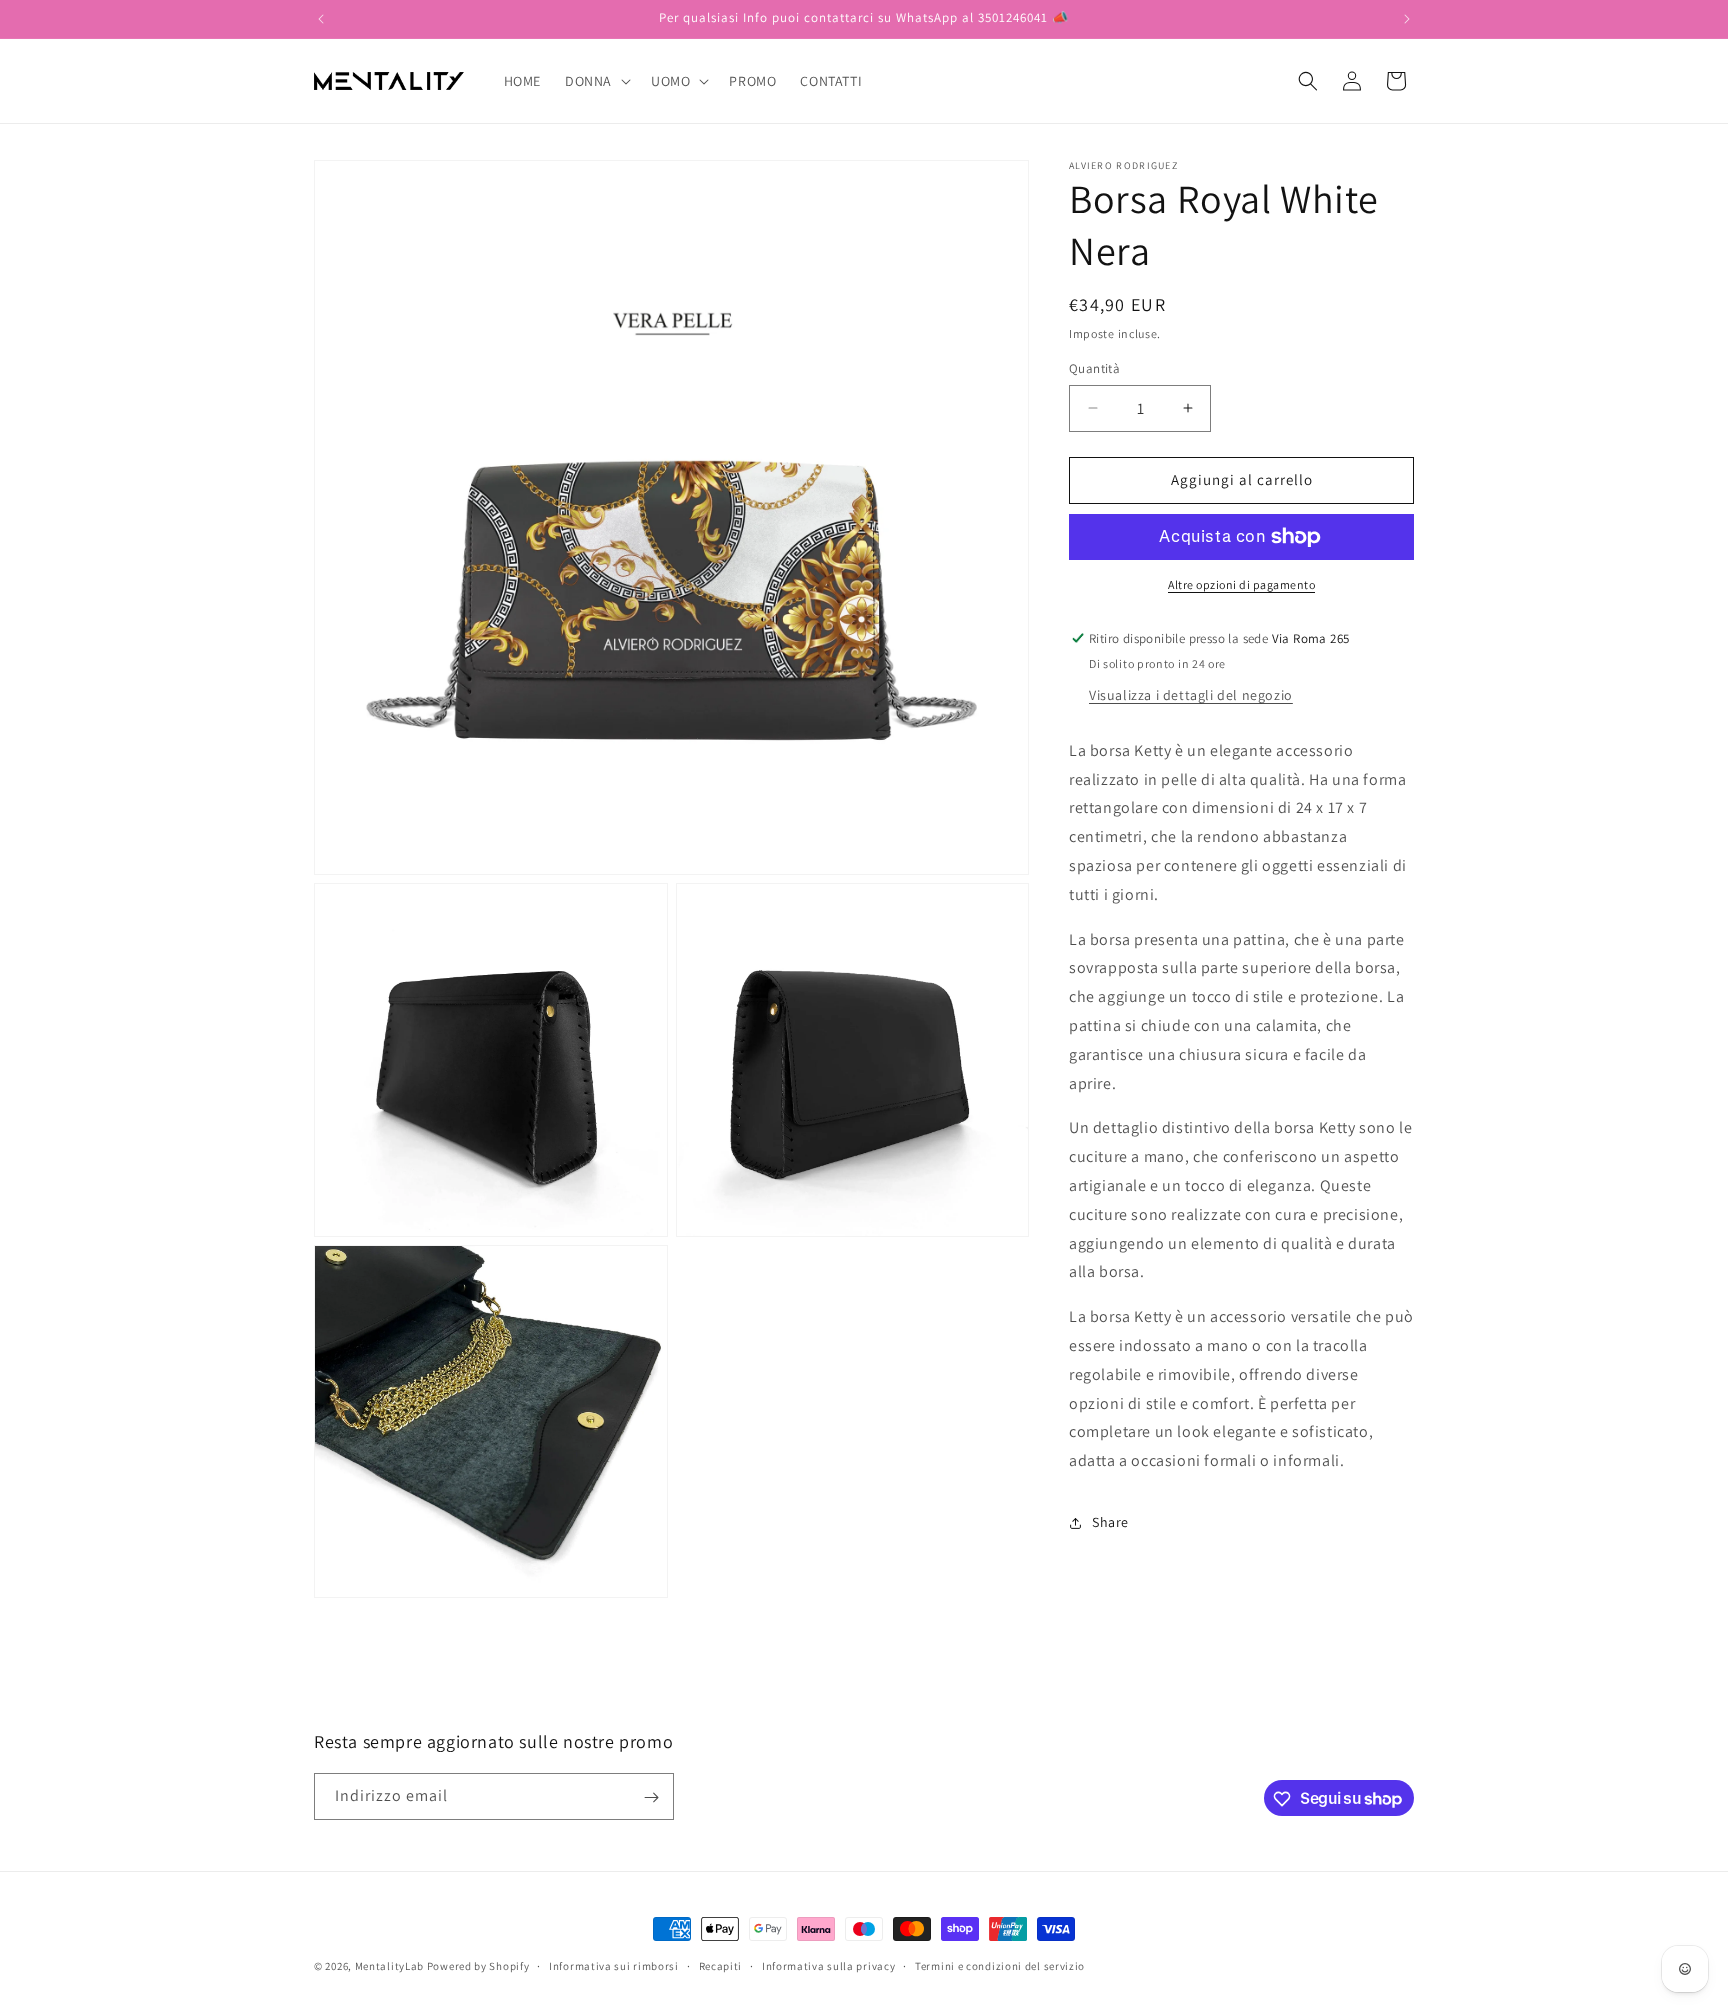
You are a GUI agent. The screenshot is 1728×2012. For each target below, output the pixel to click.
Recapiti (721, 1965)
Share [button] (1110, 1522)
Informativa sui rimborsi (614, 1965)
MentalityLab (389, 1966)
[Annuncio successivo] (1407, 19)
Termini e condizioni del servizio (1000, 1965)
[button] (596, 81)
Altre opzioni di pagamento (1241, 584)
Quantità (1094, 368)
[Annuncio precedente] (321, 19)
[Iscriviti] (651, 1797)
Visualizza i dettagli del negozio (1191, 695)
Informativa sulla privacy (829, 1965)
